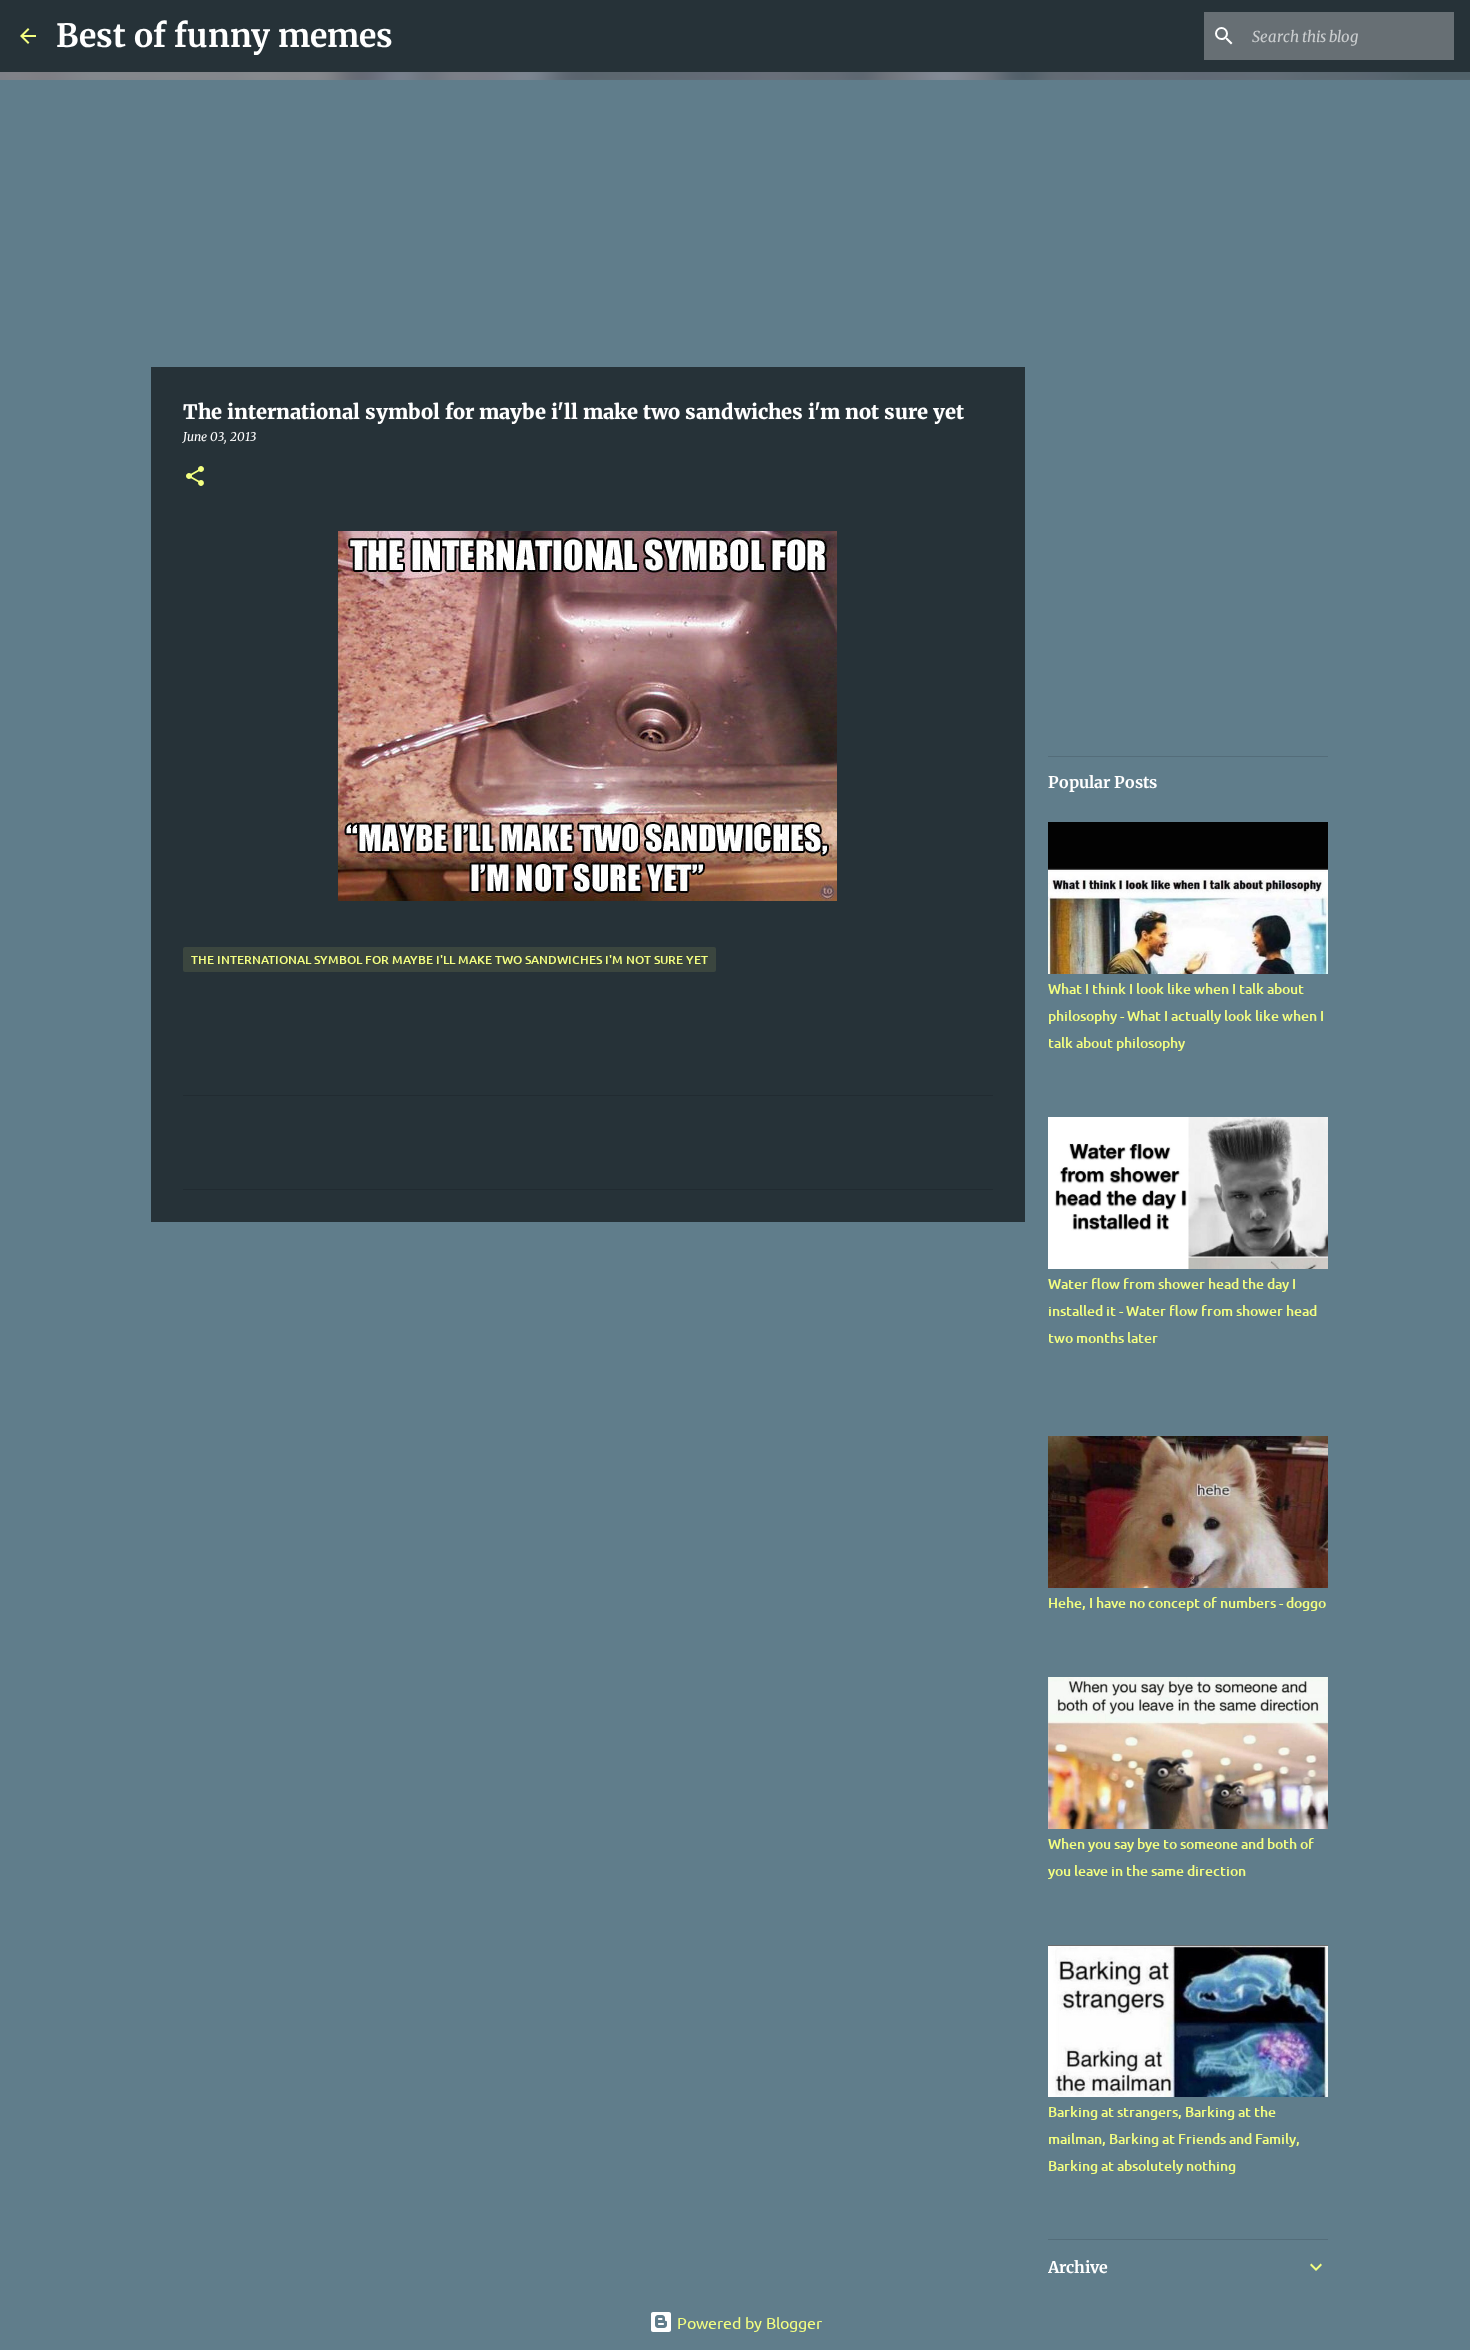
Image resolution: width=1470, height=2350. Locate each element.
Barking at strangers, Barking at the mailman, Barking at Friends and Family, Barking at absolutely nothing (1174, 2138)
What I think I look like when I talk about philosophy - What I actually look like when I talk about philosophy (1186, 1015)
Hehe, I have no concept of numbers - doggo (1187, 1602)
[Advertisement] (588, 220)
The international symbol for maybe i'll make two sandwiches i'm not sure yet (449, 959)
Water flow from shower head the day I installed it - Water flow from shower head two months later (1182, 1310)
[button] (195, 477)
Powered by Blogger (747, 2322)
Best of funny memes (224, 36)
